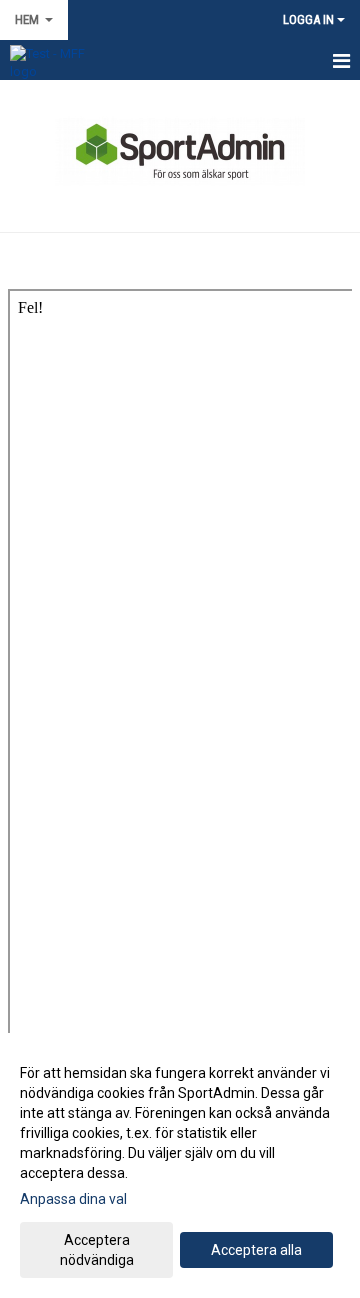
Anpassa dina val (73, 1199)
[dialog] (180, 1165)
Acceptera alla (256, 1250)
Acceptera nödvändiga (97, 1250)
